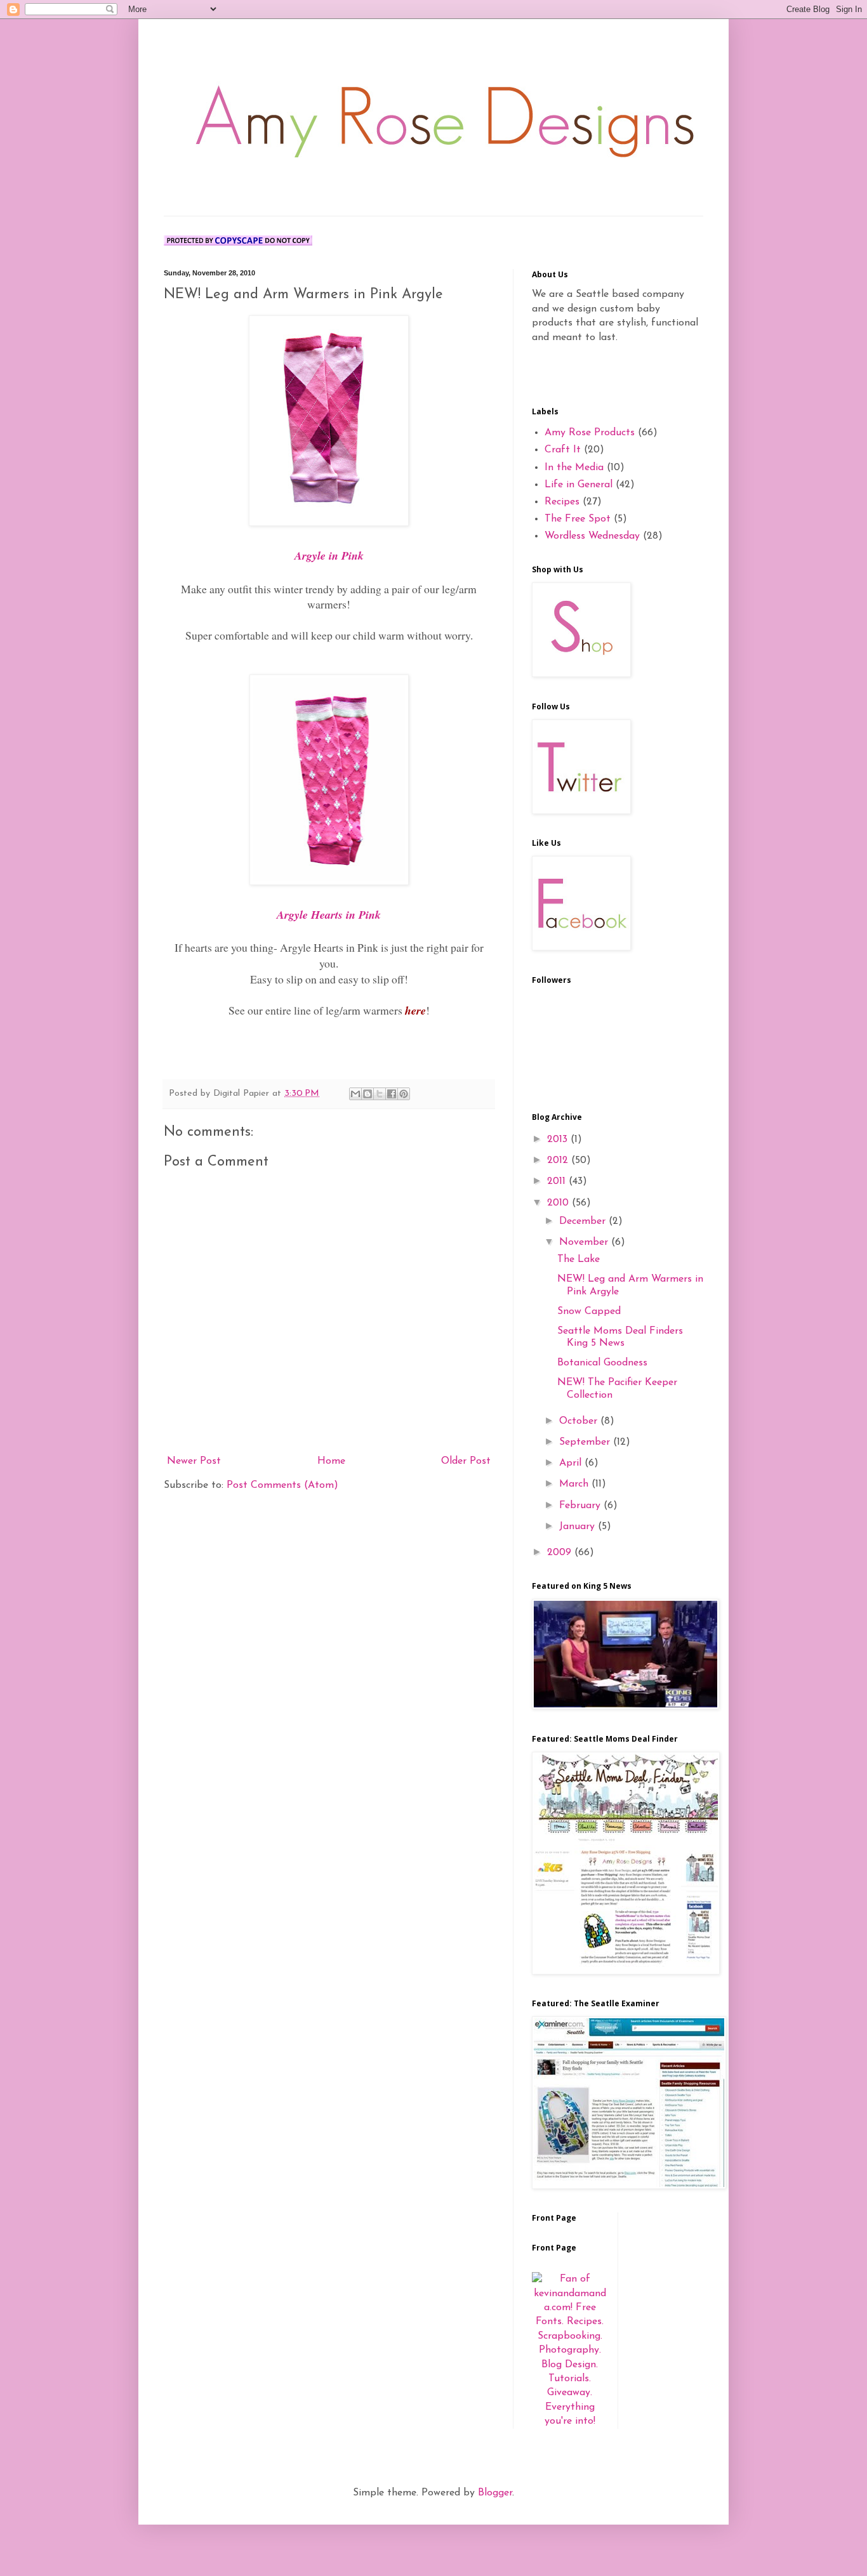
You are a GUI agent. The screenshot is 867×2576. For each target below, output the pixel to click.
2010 (559, 1203)
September (586, 1442)
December (584, 1221)
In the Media (574, 468)
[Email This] (355, 1094)
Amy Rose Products (590, 433)
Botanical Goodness (602, 1363)
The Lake (579, 1259)
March (575, 1484)
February (581, 1506)
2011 (558, 1181)
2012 (559, 1160)
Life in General (579, 485)
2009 (561, 1553)
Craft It (563, 450)
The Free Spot (578, 519)
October (580, 1421)
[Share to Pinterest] (404, 1094)
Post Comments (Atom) (282, 1485)
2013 (559, 1140)
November (585, 1242)
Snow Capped (589, 1311)
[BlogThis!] (367, 1094)
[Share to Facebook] (392, 1094)
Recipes (562, 502)
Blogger (495, 2493)
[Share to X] (380, 1094)
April (572, 1463)
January (579, 1527)
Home (331, 1461)
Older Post (466, 1461)
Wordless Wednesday (592, 536)
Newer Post (194, 1461)
